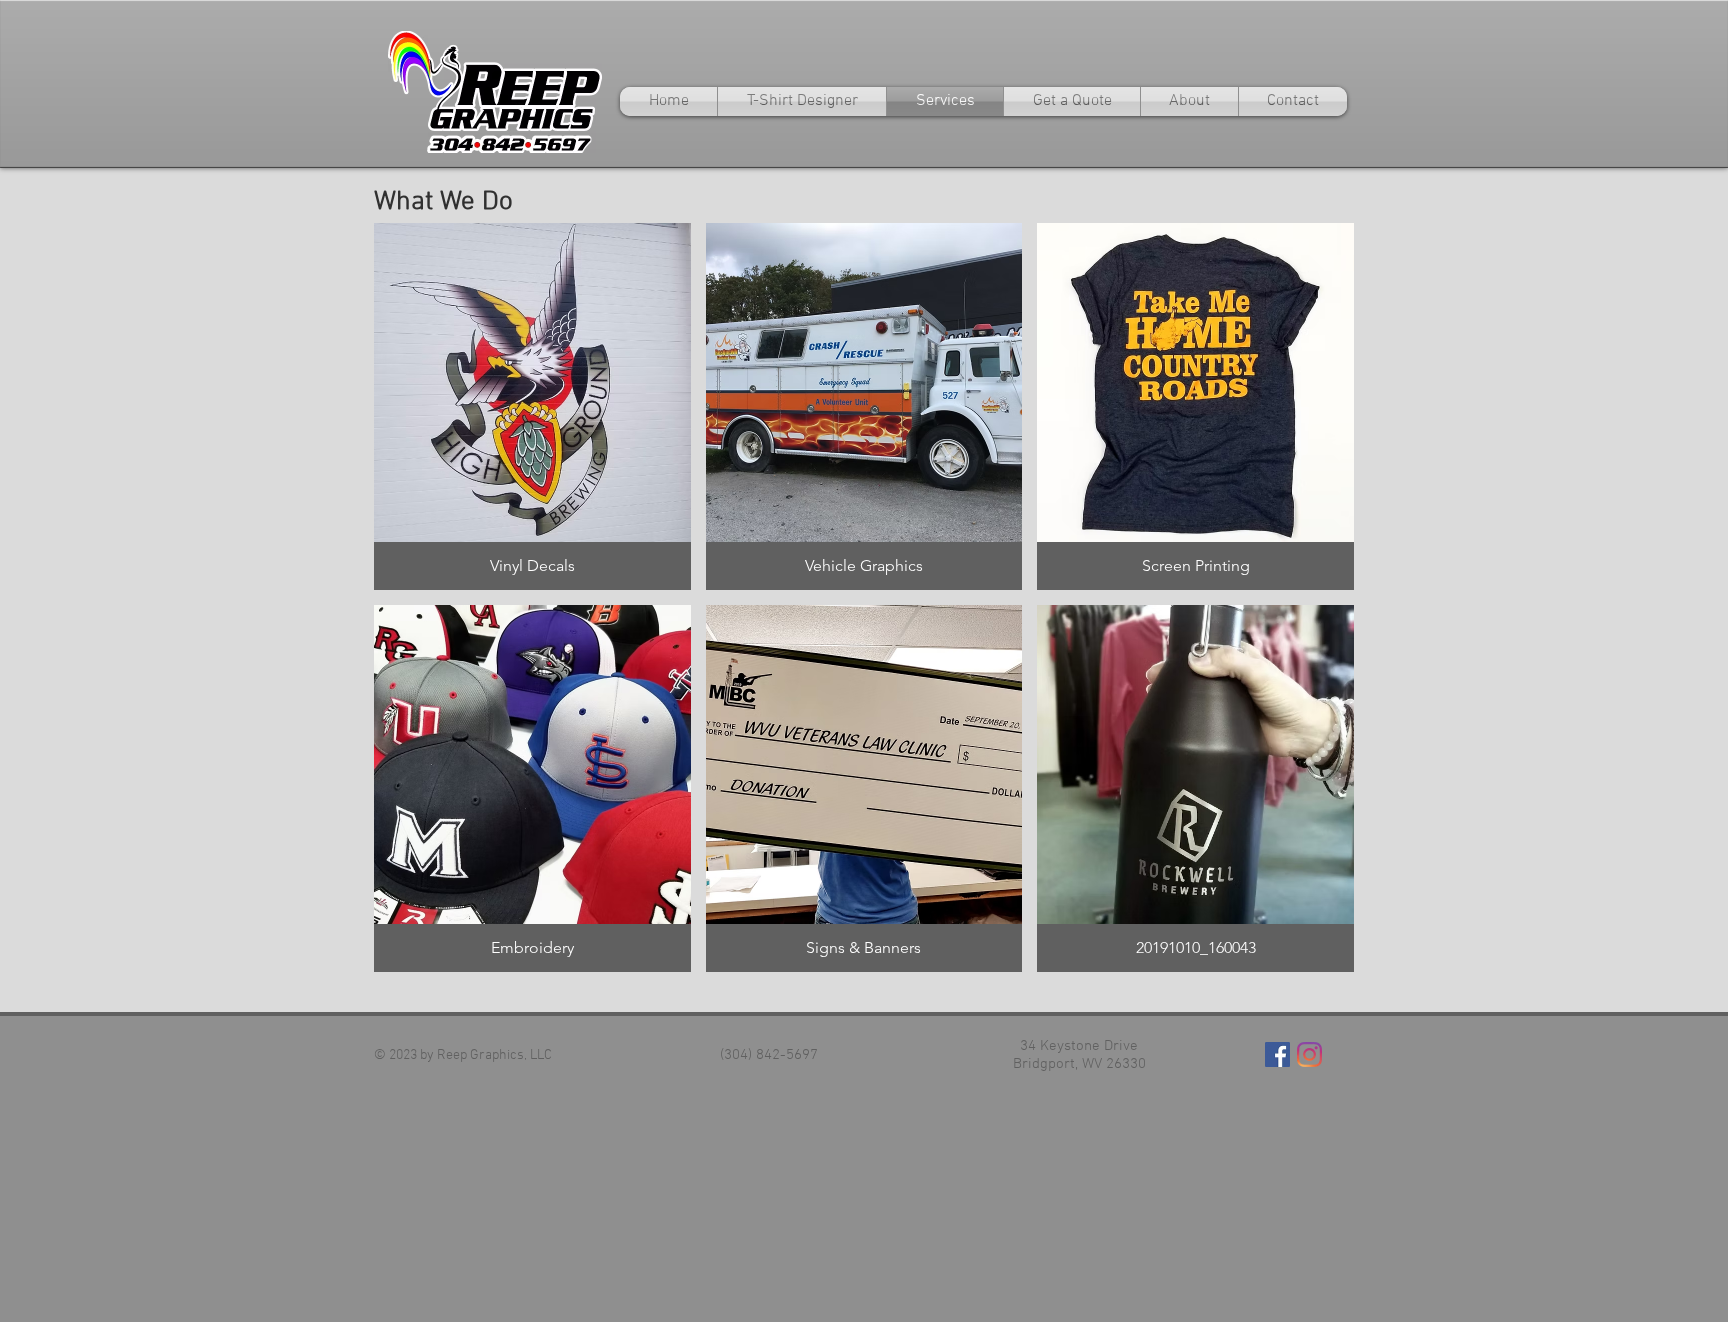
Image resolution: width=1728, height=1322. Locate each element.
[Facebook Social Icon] (1277, 1054)
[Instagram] (1309, 1054)
